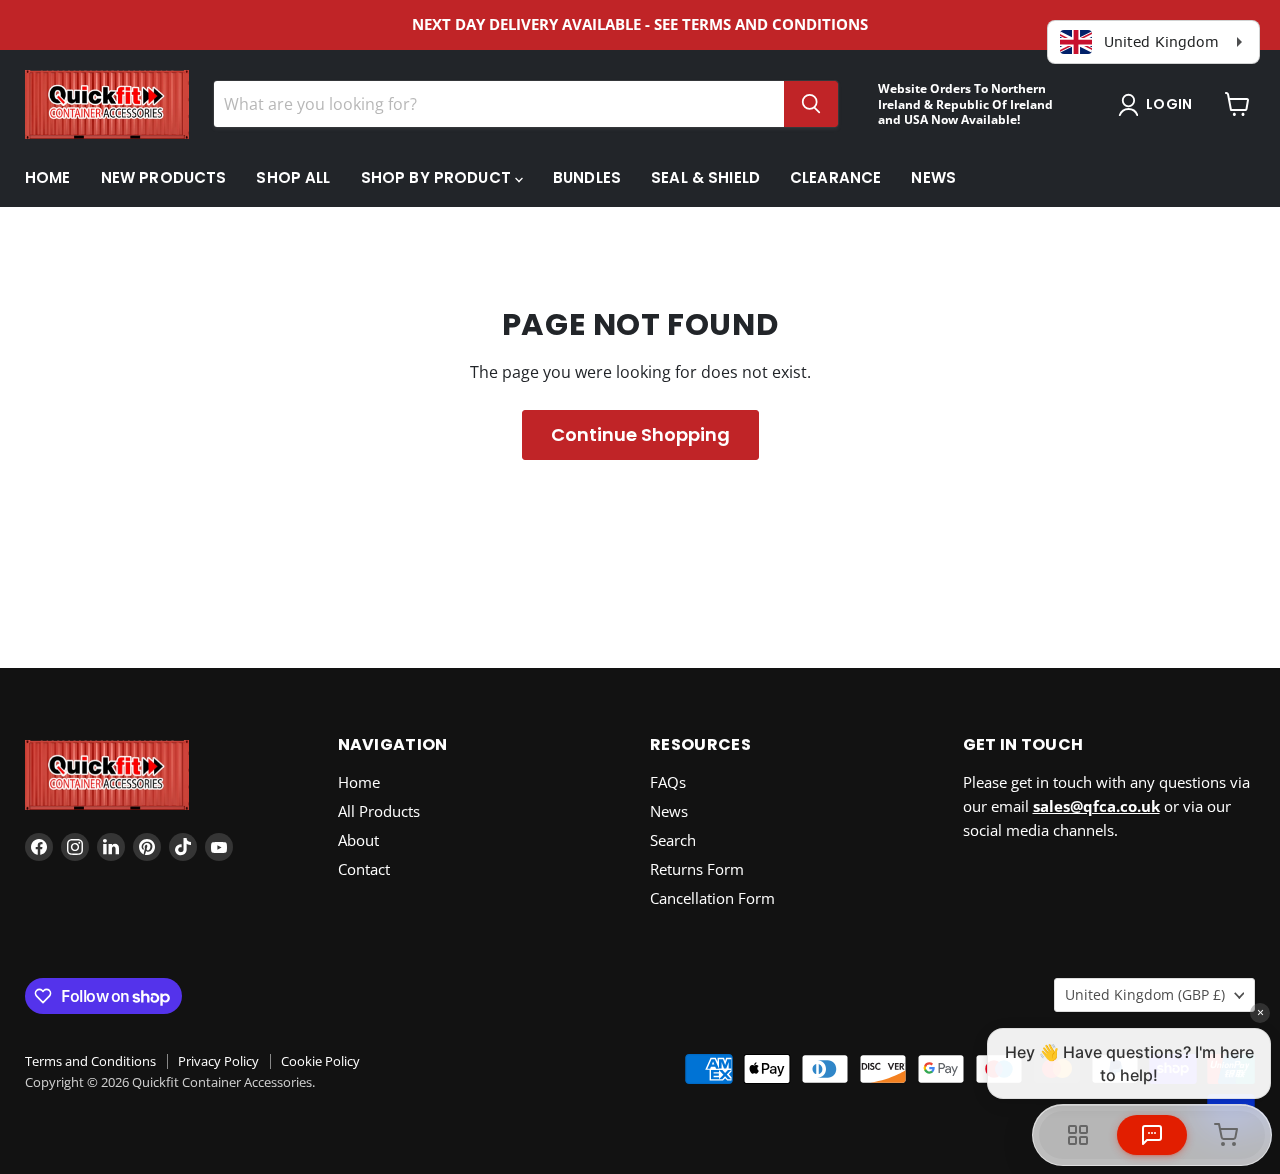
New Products (164, 177)
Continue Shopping (640, 434)
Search (673, 840)
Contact (364, 869)
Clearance (835, 177)
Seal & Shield (705, 177)
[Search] (811, 104)
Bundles (587, 177)
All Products (379, 811)
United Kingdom (1145, 994)
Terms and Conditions (90, 1061)
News (933, 177)
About (358, 840)
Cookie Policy (320, 1061)
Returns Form (697, 869)
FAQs (668, 782)
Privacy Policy (218, 1061)
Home (48, 177)
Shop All (293, 177)
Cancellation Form (712, 898)
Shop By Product (438, 177)
